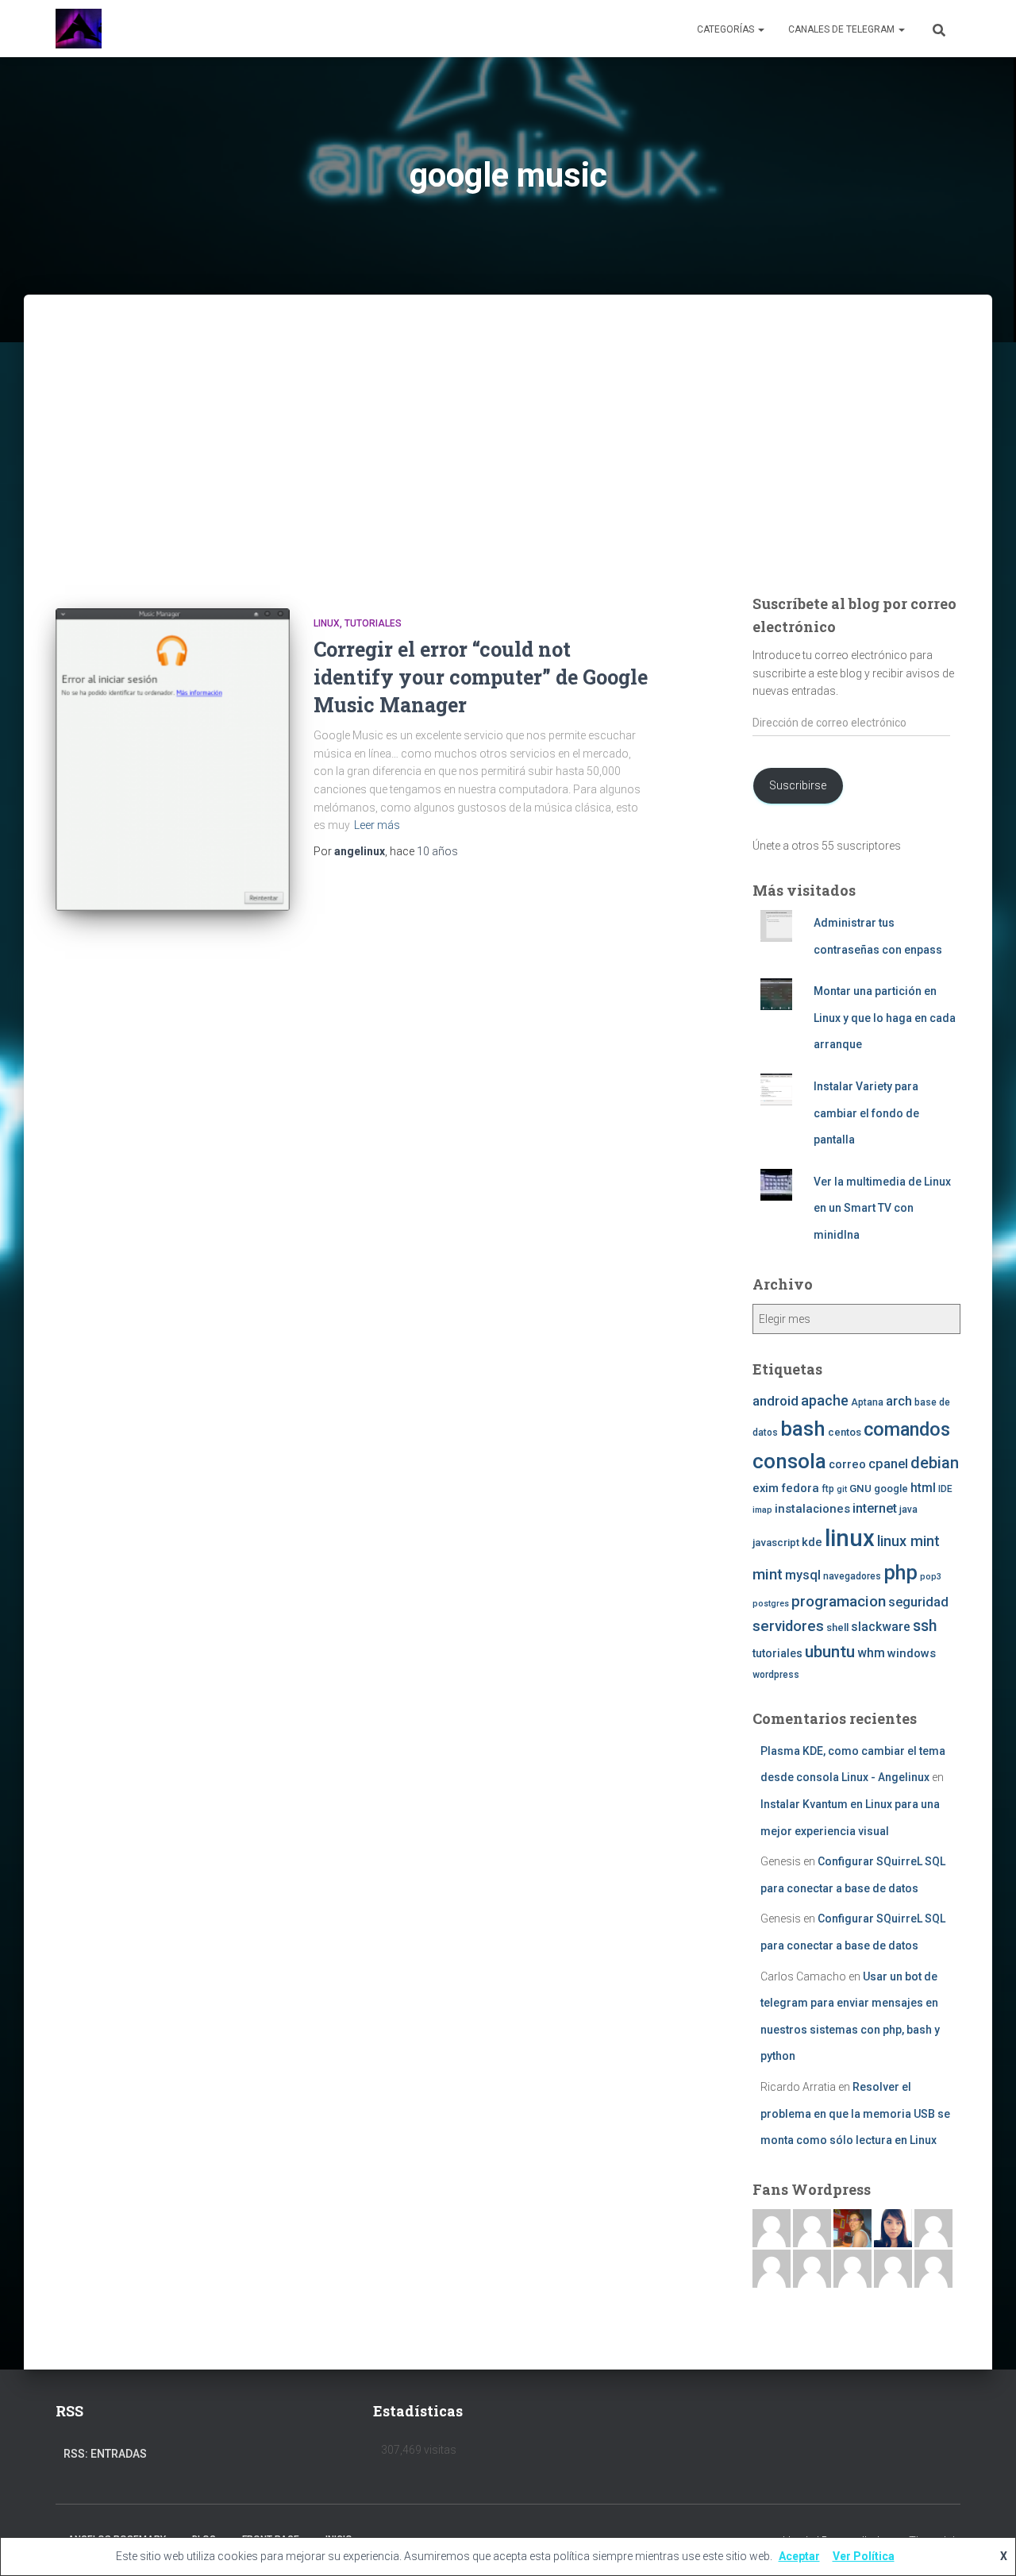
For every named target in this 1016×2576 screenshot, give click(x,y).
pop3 (931, 1577)
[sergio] (812, 2268)
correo (847, 1464)
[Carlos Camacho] (852, 2268)
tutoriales (373, 623)
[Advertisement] (508, 465)
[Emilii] (933, 2227)
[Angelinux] (79, 29)
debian (935, 1463)
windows (912, 1653)
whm (871, 1653)
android (775, 1401)
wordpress (776, 1675)
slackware (881, 1627)
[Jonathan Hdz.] (772, 2268)
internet (875, 1508)
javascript (776, 1543)
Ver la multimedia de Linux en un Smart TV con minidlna (882, 1208)
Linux (327, 623)
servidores (788, 1626)
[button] (760, 29)
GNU (860, 1489)
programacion (839, 1601)
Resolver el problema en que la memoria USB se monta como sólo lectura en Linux (855, 2113)
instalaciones (812, 1509)
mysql (803, 1575)
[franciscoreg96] (772, 2227)
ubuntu (830, 1652)
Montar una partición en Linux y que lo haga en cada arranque (885, 1018)
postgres (771, 1604)
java (908, 1510)
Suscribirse (798, 785)
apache (825, 1400)
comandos (907, 1429)
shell (837, 1627)
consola (789, 1461)
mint (768, 1574)
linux (850, 1538)
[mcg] (852, 2227)
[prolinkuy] (933, 2268)
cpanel (888, 1464)
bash (803, 1429)
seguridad (918, 1602)
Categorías (727, 29)
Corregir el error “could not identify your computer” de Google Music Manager (481, 677)
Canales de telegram (843, 29)
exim (766, 1488)
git (842, 1489)
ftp (828, 1489)
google (891, 1489)
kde (812, 1542)
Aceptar (799, 2556)
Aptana (867, 1402)
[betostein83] (812, 2227)
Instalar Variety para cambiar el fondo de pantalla (866, 1113)
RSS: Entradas (105, 2454)
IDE (945, 1489)
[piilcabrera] (893, 2227)
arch (899, 1401)
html (923, 1488)
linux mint (908, 1541)
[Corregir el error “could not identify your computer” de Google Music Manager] (173, 760)
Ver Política (864, 2556)
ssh (925, 1626)
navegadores (852, 1576)
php (901, 1573)
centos (845, 1432)
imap (762, 1510)
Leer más (377, 825)
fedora (800, 1488)
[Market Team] (893, 2268)
